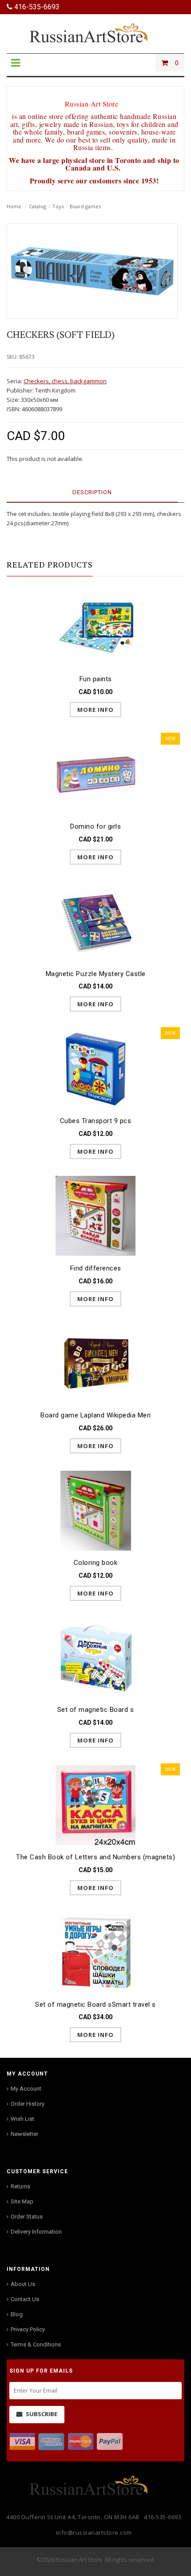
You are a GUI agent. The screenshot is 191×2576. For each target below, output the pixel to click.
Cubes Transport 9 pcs (96, 1121)
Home (14, 206)
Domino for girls (95, 826)
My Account (26, 2089)
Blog (17, 2314)
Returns (20, 2186)
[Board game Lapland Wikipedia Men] (95, 1363)
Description (92, 492)
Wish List (22, 2119)
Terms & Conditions (36, 2344)
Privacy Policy (28, 2329)
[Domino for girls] (95, 774)
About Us (23, 2284)
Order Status (27, 2217)
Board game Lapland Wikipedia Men (95, 1415)
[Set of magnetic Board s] (95, 1657)
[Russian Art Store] (95, 32)
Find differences (96, 1268)
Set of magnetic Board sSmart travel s (95, 2004)
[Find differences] (95, 1216)
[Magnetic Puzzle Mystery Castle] (95, 921)
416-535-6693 (36, 7)
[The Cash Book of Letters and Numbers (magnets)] (95, 1804)
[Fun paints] (95, 627)
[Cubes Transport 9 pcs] (95, 1068)
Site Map (22, 2201)
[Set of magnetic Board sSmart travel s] (95, 1952)
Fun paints (96, 679)
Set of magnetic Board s (96, 1710)
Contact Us (25, 2299)
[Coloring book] (95, 1510)
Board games (85, 206)
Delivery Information (36, 2232)
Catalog (38, 206)
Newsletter (24, 2134)
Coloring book (96, 1563)
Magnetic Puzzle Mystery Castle (96, 974)
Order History (28, 2104)
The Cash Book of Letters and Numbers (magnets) (95, 1857)
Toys (58, 206)
